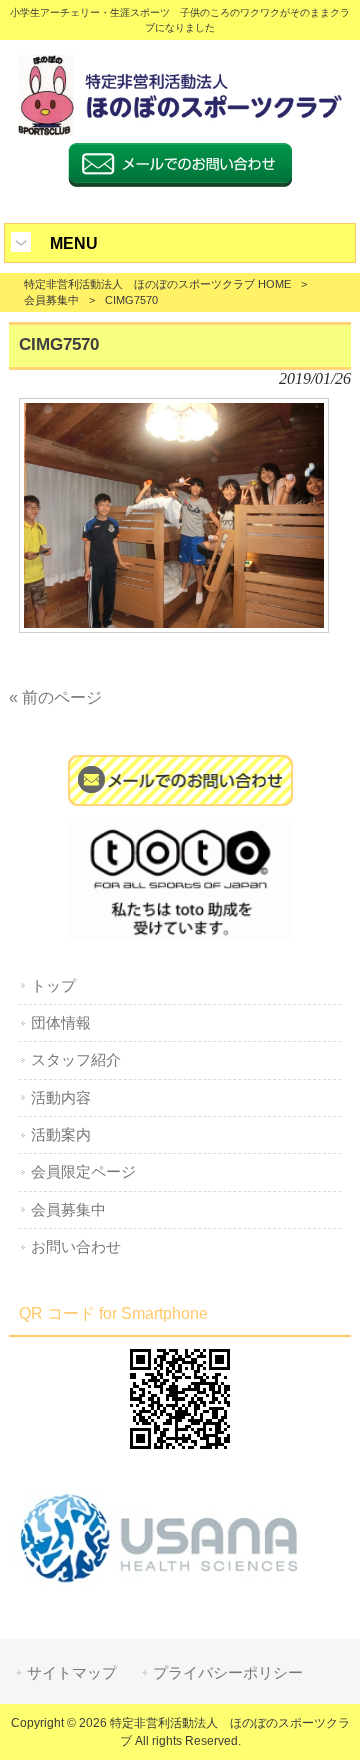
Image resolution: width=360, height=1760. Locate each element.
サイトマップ (72, 1673)
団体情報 (61, 1023)
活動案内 (61, 1135)
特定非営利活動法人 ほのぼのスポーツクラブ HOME (157, 284)
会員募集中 (51, 300)
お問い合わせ (76, 1247)
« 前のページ (55, 697)
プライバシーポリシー (228, 1673)
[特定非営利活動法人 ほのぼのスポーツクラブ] (180, 130)
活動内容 (61, 1098)
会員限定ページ (83, 1172)
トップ (53, 986)
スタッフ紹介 (76, 1060)
